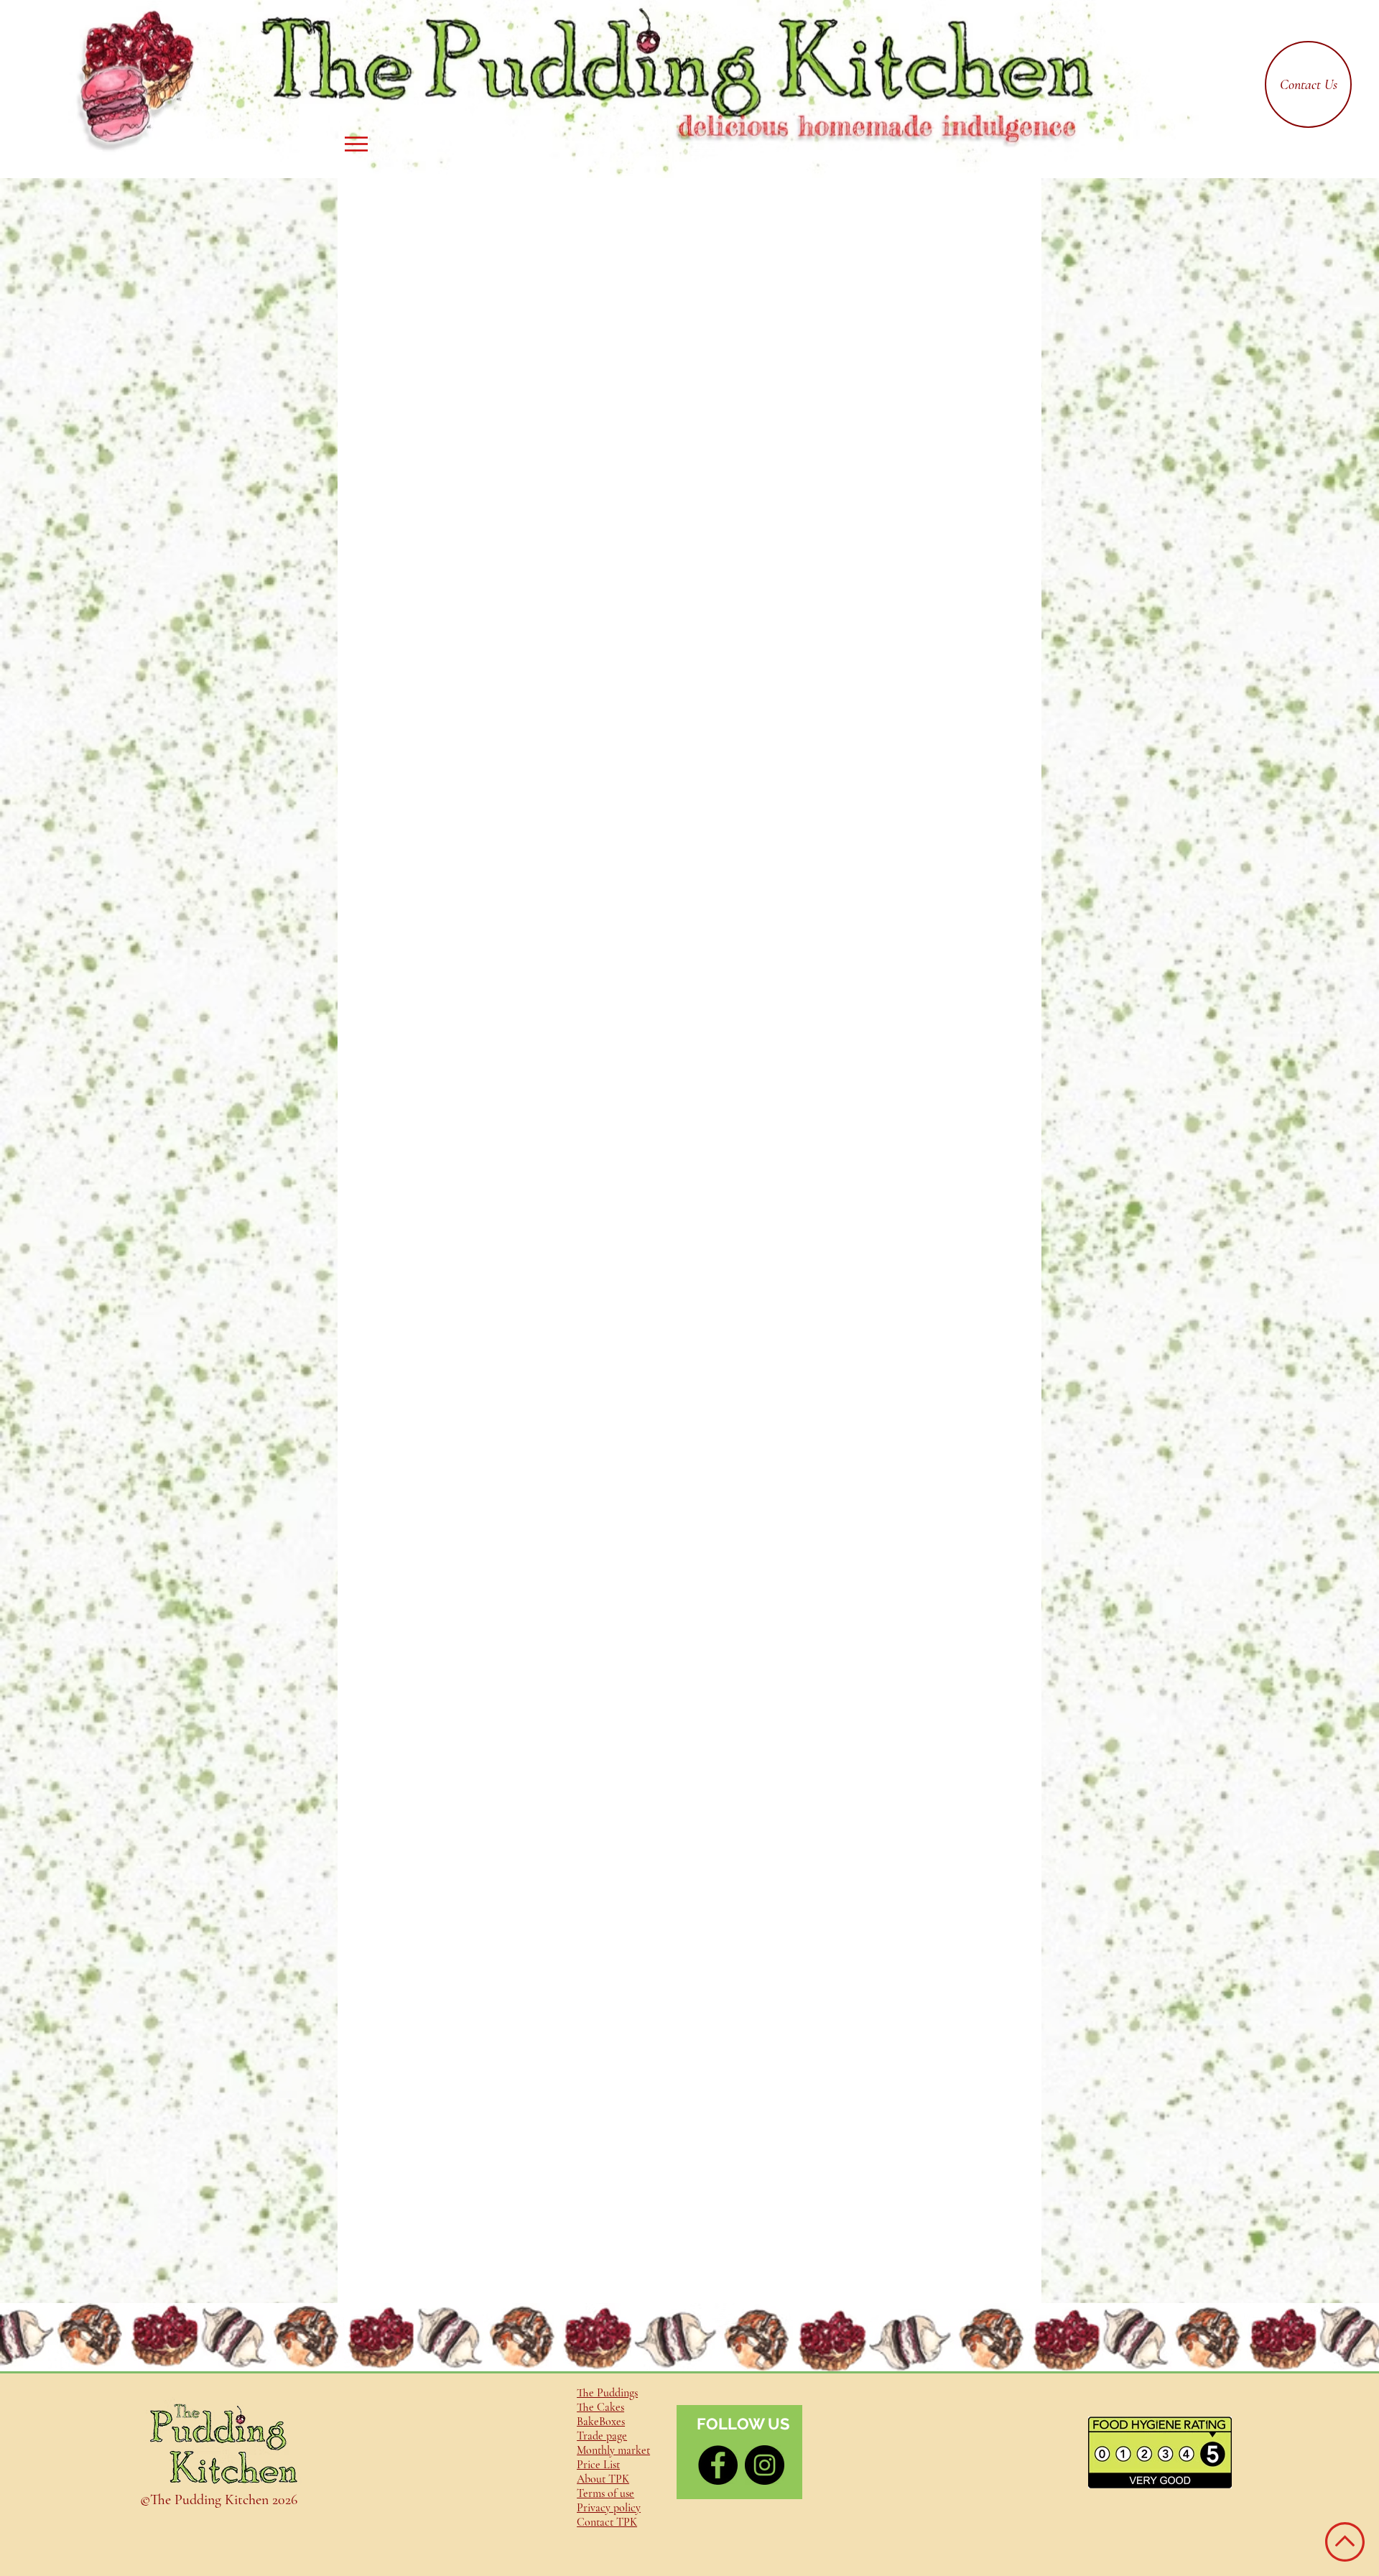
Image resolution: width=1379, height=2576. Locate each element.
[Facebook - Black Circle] (718, 2465)
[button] (356, 144)
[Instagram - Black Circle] (765, 2465)
